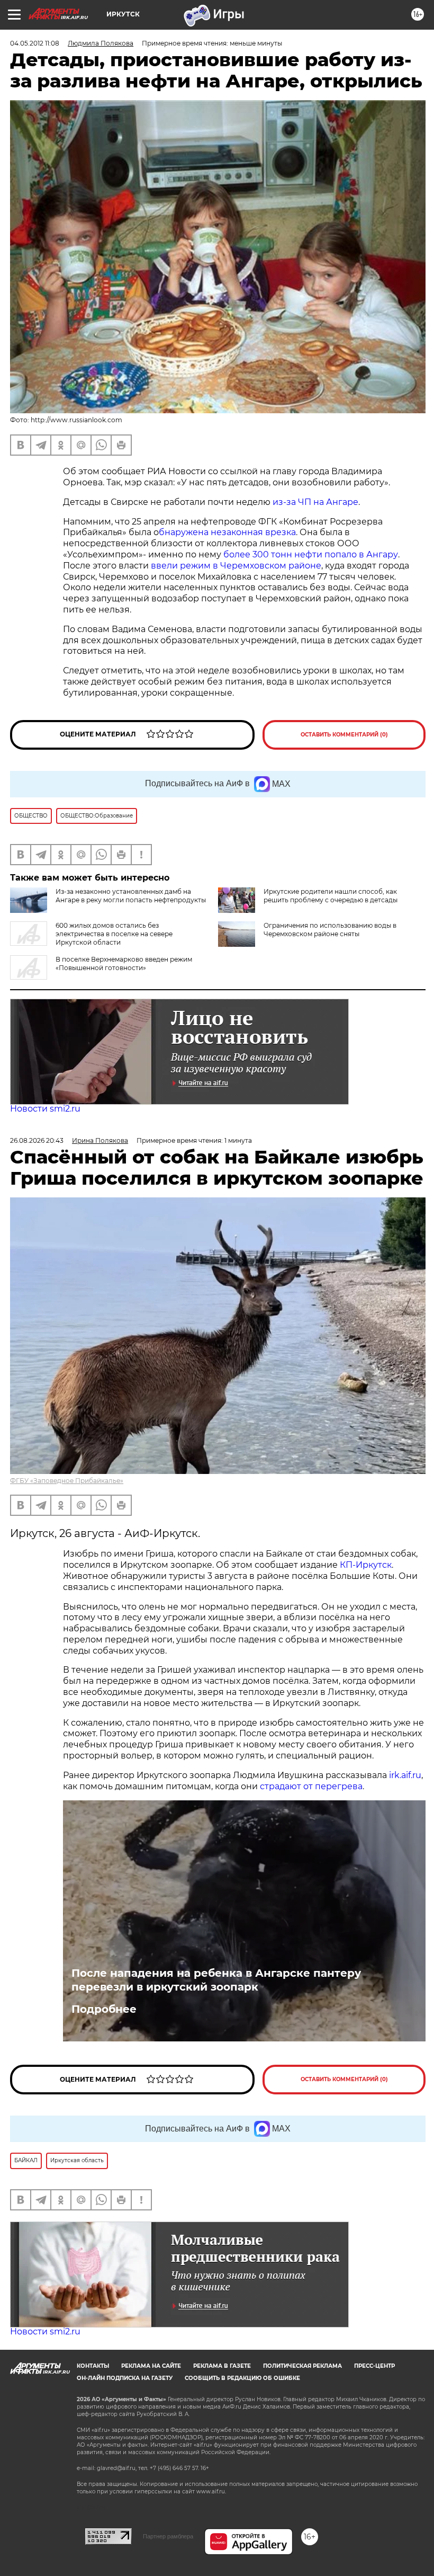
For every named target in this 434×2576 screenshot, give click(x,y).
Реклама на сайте (151, 2366)
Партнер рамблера (168, 2536)
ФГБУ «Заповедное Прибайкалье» (67, 1481)
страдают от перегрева (311, 1786)
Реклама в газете (222, 2366)
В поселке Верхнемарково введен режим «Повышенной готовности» (124, 963)
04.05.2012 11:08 (35, 43)
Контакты (93, 2366)
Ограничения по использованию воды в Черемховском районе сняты (330, 930)
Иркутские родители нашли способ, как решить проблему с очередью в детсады (331, 896)
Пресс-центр (374, 2366)
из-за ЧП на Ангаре (315, 502)
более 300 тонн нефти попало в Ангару (311, 554)
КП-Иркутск (366, 1565)
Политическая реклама (302, 2366)
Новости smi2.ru (45, 1109)
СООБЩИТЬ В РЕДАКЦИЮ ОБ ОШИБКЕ (242, 2378)
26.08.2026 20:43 (37, 1140)
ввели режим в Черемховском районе (236, 566)
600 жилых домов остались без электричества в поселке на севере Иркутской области (114, 934)
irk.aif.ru (405, 1775)
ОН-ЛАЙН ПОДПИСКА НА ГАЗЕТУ (125, 2378)
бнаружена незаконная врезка (227, 532)
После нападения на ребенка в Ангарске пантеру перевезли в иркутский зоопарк (216, 1980)
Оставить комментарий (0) (344, 735)
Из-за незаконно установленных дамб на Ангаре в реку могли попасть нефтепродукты (131, 896)
